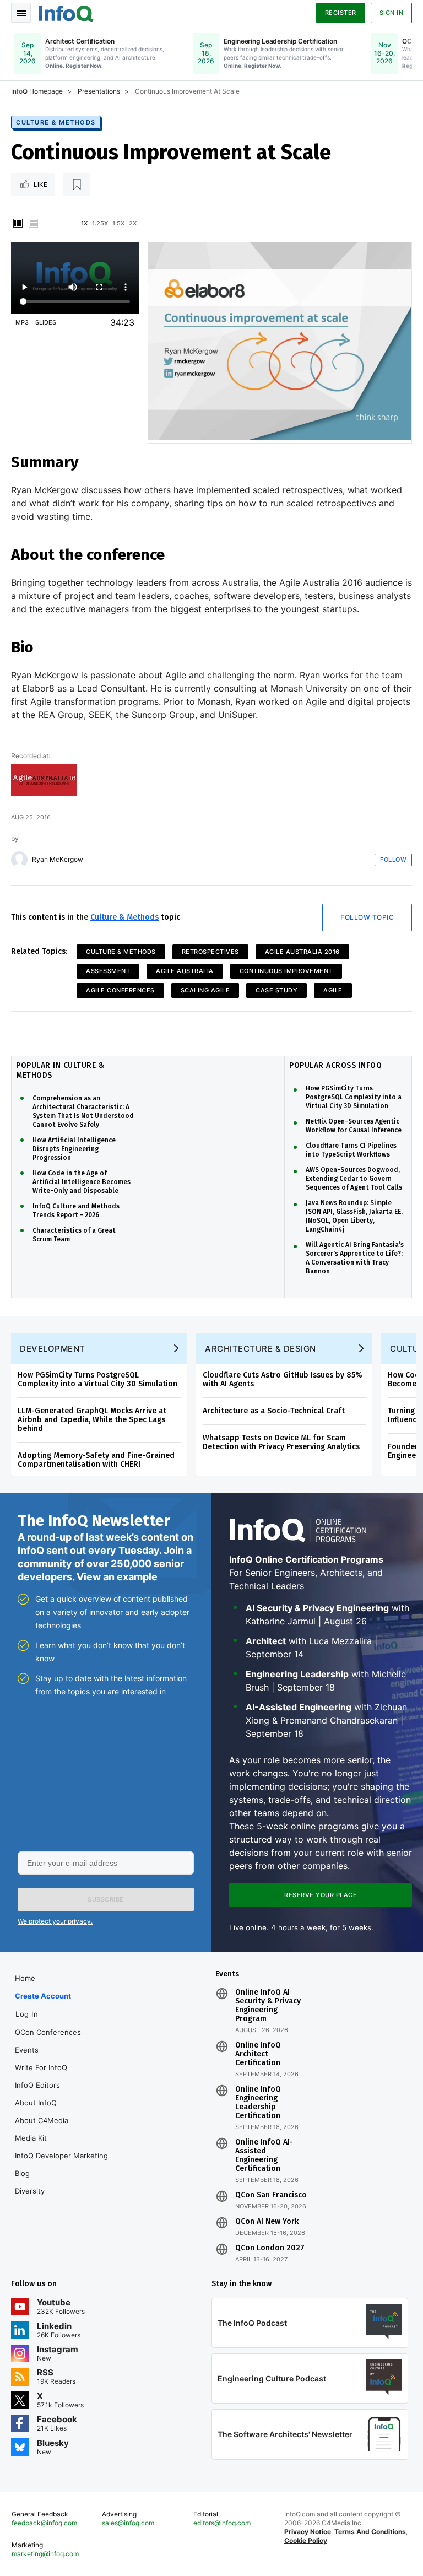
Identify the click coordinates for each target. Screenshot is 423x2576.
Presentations (99, 91)
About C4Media (42, 2120)
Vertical (18, 223)
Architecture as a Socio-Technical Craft (274, 1411)
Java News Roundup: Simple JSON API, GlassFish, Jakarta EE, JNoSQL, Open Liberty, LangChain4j (354, 1216)
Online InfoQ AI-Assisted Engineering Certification (264, 2156)
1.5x (118, 223)
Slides (46, 322)
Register (341, 13)
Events (27, 2050)
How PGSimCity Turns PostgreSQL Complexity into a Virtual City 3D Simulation (354, 1097)
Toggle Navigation (21, 13)
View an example (117, 1577)
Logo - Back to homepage (66, 12)
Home (25, 1978)
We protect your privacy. (55, 1921)
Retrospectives (210, 952)
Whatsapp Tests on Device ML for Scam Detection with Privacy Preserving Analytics (281, 1442)
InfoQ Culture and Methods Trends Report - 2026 (76, 1211)
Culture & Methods (56, 122)
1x (84, 223)
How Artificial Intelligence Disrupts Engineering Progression (74, 1149)
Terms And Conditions (370, 2532)
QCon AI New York (267, 2222)
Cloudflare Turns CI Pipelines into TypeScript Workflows (351, 1150)
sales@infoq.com (128, 2523)
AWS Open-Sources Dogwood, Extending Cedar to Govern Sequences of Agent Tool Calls (354, 1179)
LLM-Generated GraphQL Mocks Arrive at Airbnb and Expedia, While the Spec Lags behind (92, 1420)
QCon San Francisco (271, 2195)
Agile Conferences (120, 990)
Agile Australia (185, 971)
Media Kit (31, 2138)
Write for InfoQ (41, 2067)
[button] (106, 1899)
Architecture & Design (261, 1349)
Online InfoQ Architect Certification (258, 2054)
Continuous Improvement (286, 971)
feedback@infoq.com (44, 2523)
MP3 (22, 322)
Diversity (30, 2191)
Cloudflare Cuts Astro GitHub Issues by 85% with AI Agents (283, 1379)
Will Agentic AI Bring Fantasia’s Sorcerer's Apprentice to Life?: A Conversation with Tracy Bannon (355, 1258)
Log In (27, 2014)
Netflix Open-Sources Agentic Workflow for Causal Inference (354, 1126)
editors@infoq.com (222, 2523)
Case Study (276, 990)
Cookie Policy (306, 2540)
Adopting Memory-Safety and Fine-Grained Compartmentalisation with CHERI (96, 1460)
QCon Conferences (48, 2032)
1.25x (100, 223)
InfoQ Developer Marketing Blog (61, 2164)
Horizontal (33, 223)
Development (53, 1349)
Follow (393, 860)
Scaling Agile (205, 990)
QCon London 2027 (270, 2248)
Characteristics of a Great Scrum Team (74, 1235)
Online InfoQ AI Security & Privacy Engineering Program (268, 2006)
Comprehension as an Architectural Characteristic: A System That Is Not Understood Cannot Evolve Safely (83, 1111)
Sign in (392, 13)
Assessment (108, 971)
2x (133, 223)
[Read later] (77, 185)
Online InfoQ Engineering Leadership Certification (258, 2103)
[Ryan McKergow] (19, 860)
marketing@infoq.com (45, 2554)
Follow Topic (367, 917)
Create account (43, 1996)
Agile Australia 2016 (302, 952)
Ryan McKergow (58, 860)
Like (40, 185)
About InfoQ (36, 2103)
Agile (333, 990)
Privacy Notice (308, 2532)
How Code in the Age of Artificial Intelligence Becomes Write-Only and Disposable (82, 1182)
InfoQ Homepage (37, 91)
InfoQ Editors (37, 2085)
